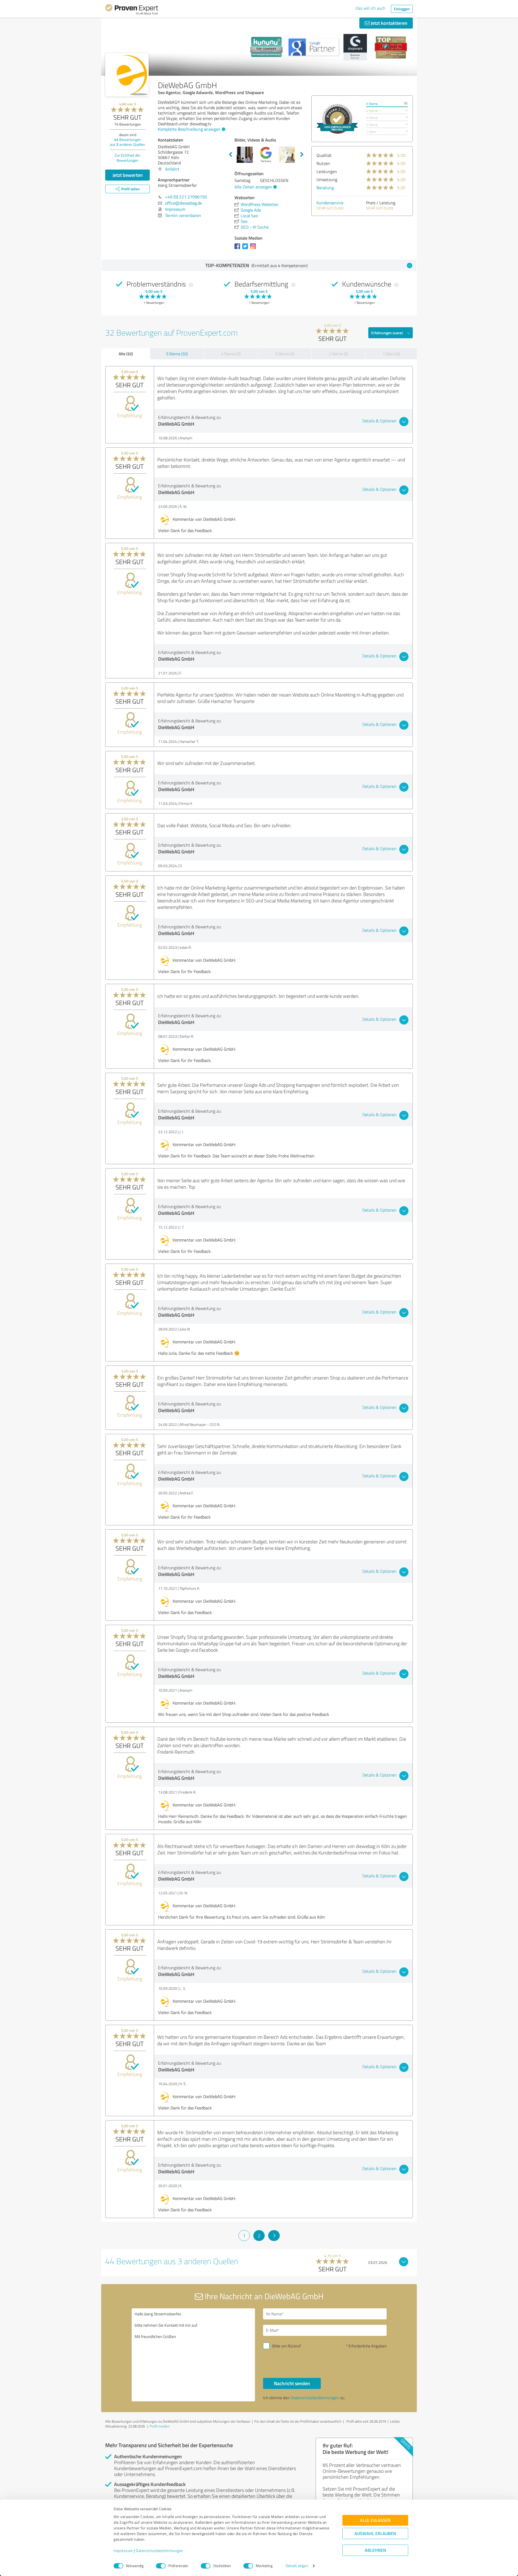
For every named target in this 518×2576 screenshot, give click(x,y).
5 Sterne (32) (177, 354)
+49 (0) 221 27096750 (186, 197)
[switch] (161, 2566)
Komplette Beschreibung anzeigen (189, 129)
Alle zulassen (375, 2520)
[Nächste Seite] (274, 2236)
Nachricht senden (292, 2383)
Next (302, 155)
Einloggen (402, 9)
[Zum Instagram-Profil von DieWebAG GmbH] (254, 249)
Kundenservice (330, 203)
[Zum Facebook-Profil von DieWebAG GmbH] (238, 249)
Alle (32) (126, 354)
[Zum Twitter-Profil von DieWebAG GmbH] (246, 249)
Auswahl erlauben (375, 2534)
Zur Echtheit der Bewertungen (127, 158)
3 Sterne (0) (285, 354)
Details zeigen (297, 2566)
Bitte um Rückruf (287, 2346)
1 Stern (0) (391, 354)
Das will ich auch (371, 8)
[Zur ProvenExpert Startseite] (132, 10)
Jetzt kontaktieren (388, 23)
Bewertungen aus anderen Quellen (127, 142)
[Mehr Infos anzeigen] (337, 119)
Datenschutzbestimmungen (160, 2551)
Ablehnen (375, 2550)
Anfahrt (172, 169)
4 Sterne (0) (231, 354)
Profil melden (160, 2426)
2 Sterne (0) (338, 354)
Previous (230, 155)
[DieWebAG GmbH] (127, 75)
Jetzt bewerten (128, 175)
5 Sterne (372, 104)
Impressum (123, 2551)
